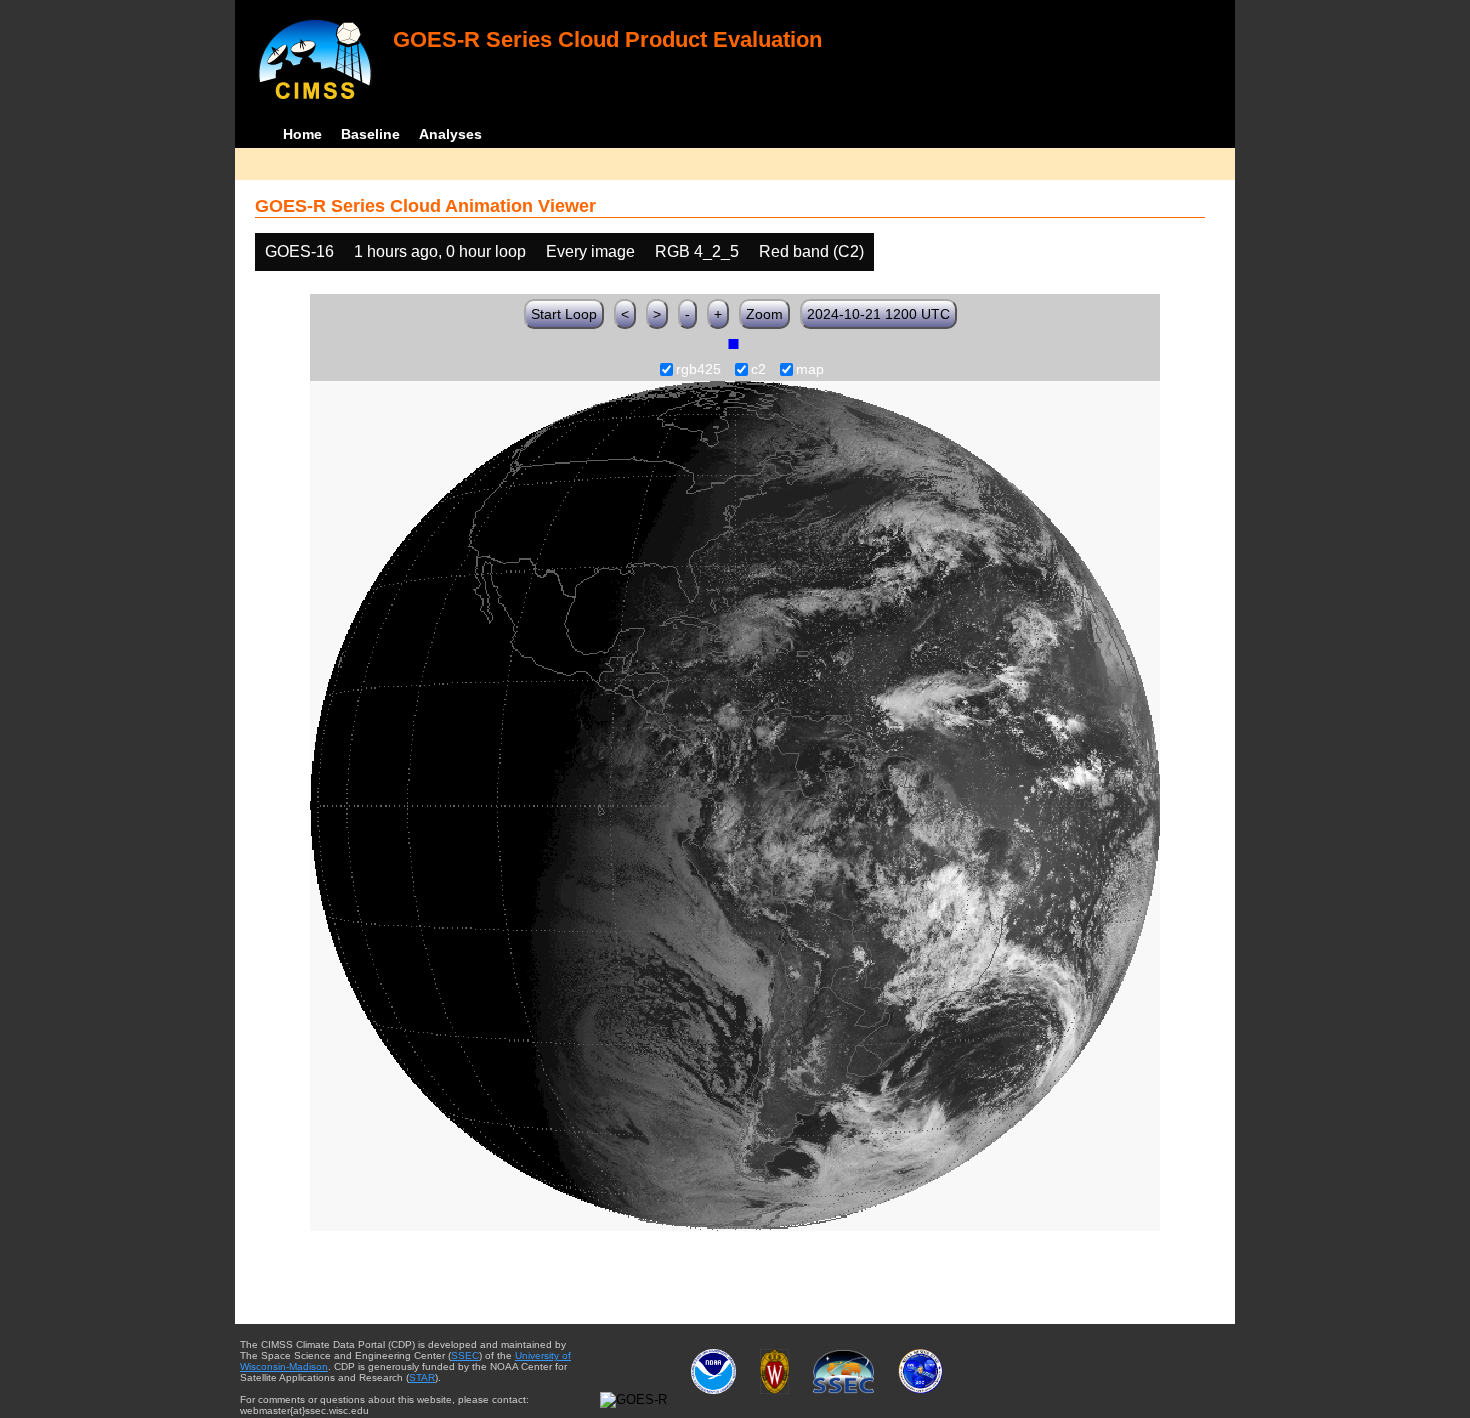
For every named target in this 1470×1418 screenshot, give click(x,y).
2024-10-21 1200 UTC (878, 314)
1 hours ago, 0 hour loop (440, 251)
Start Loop (564, 314)
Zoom (764, 314)
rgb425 (698, 370)
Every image (590, 251)
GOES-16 (299, 251)
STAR (422, 1377)
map (810, 370)
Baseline (370, 134)
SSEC (465, 1355)
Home (302, 134)
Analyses (450, 134)
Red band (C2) (811, 251)
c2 (758, 370)
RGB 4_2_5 (697, 251)
